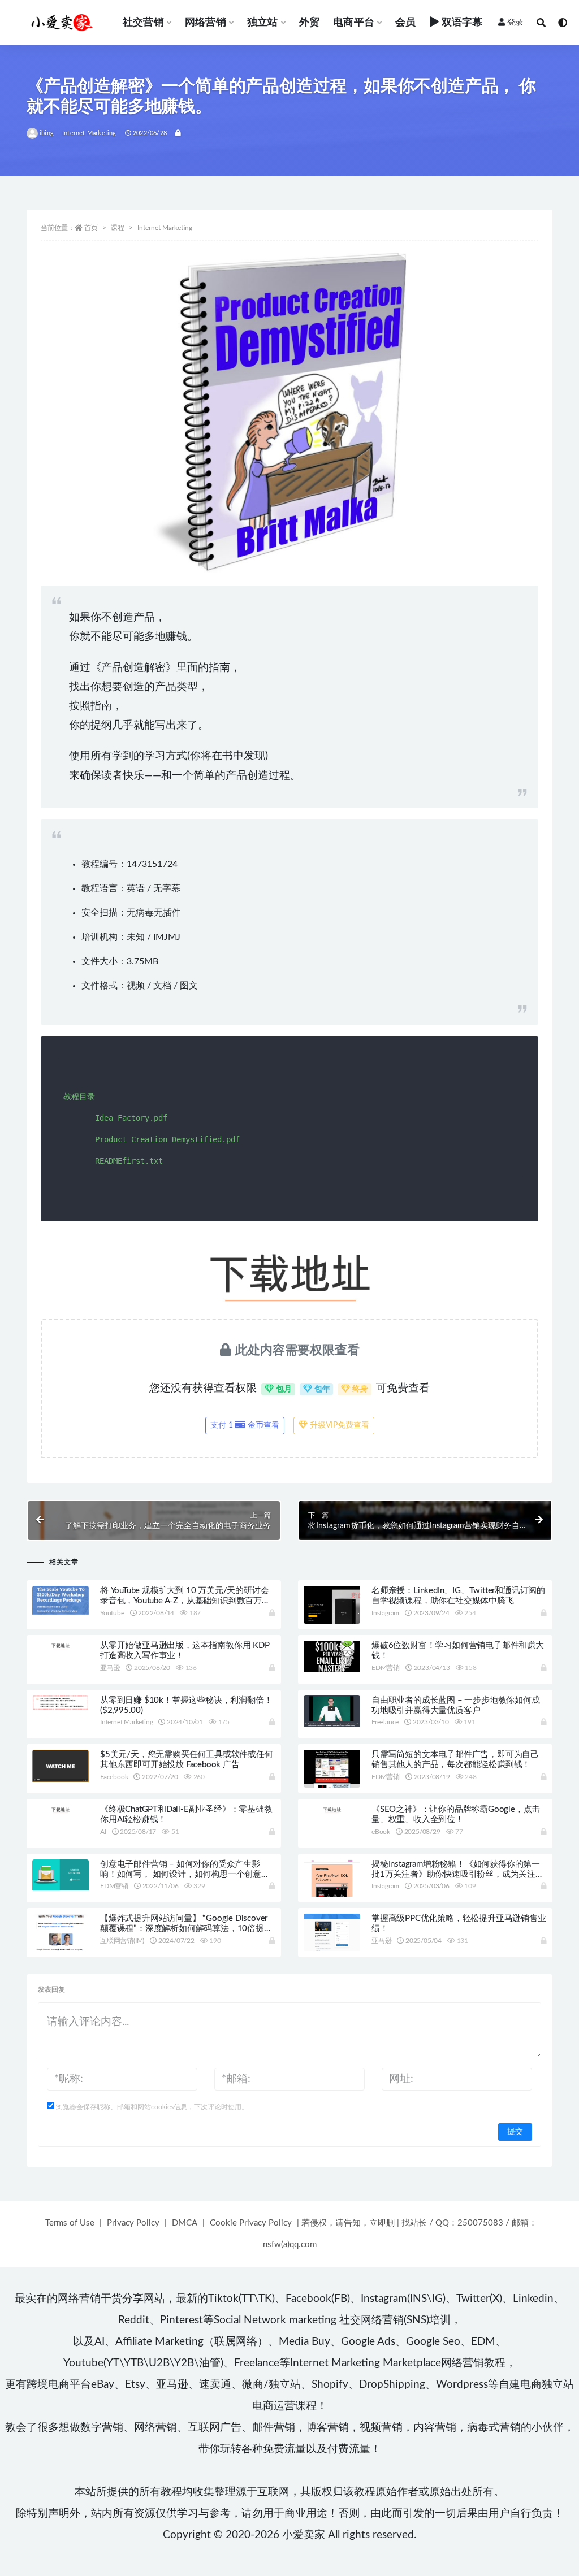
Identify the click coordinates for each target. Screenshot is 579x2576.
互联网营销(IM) (122, 1941)
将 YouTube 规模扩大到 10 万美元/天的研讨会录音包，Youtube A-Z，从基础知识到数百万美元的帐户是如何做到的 (185, 1601)
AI (103, 1832)
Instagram (385, 1613)
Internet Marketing (89, 133)
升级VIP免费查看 (338, 1425)
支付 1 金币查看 (245, 1425)
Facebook (114, 1777)
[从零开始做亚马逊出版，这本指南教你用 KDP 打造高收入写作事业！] (61, 1645)
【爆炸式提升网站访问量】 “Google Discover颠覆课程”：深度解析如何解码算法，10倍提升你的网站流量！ (186, 1929)
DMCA (185, 2223)
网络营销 (206, 23)
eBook (381, 1832)
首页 (91, 228)
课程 (118, 228)
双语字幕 (462, 23)
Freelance (385, 1722)
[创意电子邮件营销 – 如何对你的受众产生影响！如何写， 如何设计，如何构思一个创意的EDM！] (61, 1875)
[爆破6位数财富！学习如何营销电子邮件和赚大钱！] (332, 1656)
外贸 (309, 23)
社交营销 (143, 23)
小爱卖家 (304, 2535)
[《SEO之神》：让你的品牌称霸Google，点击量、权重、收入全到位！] (332, 1809)
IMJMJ (167, 937)
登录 (515, 23)
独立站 (263, 23)
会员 (405, 23)
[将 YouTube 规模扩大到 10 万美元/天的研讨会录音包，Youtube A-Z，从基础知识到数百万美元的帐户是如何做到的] (61, 1600)
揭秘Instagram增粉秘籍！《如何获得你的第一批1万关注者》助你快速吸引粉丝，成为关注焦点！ (458, 1874)
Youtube (112, 1613)
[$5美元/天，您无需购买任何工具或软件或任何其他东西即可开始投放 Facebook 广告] (61, 1766)
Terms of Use (70, 2223)
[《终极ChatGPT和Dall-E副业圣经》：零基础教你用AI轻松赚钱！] (61, 1809)
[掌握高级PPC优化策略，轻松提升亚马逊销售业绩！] (332, 1950)
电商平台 (354, 23)
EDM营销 (386, 1668)
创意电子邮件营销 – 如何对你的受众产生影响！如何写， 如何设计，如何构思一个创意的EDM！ (185, 1874)
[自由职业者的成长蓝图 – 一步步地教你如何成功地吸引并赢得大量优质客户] (332, 1711)
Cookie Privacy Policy (251, 2223)
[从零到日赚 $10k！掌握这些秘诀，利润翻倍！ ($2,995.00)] (61, 1703)
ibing (47, 133)
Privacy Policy (133, 2223)
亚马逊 (110, 1668)
